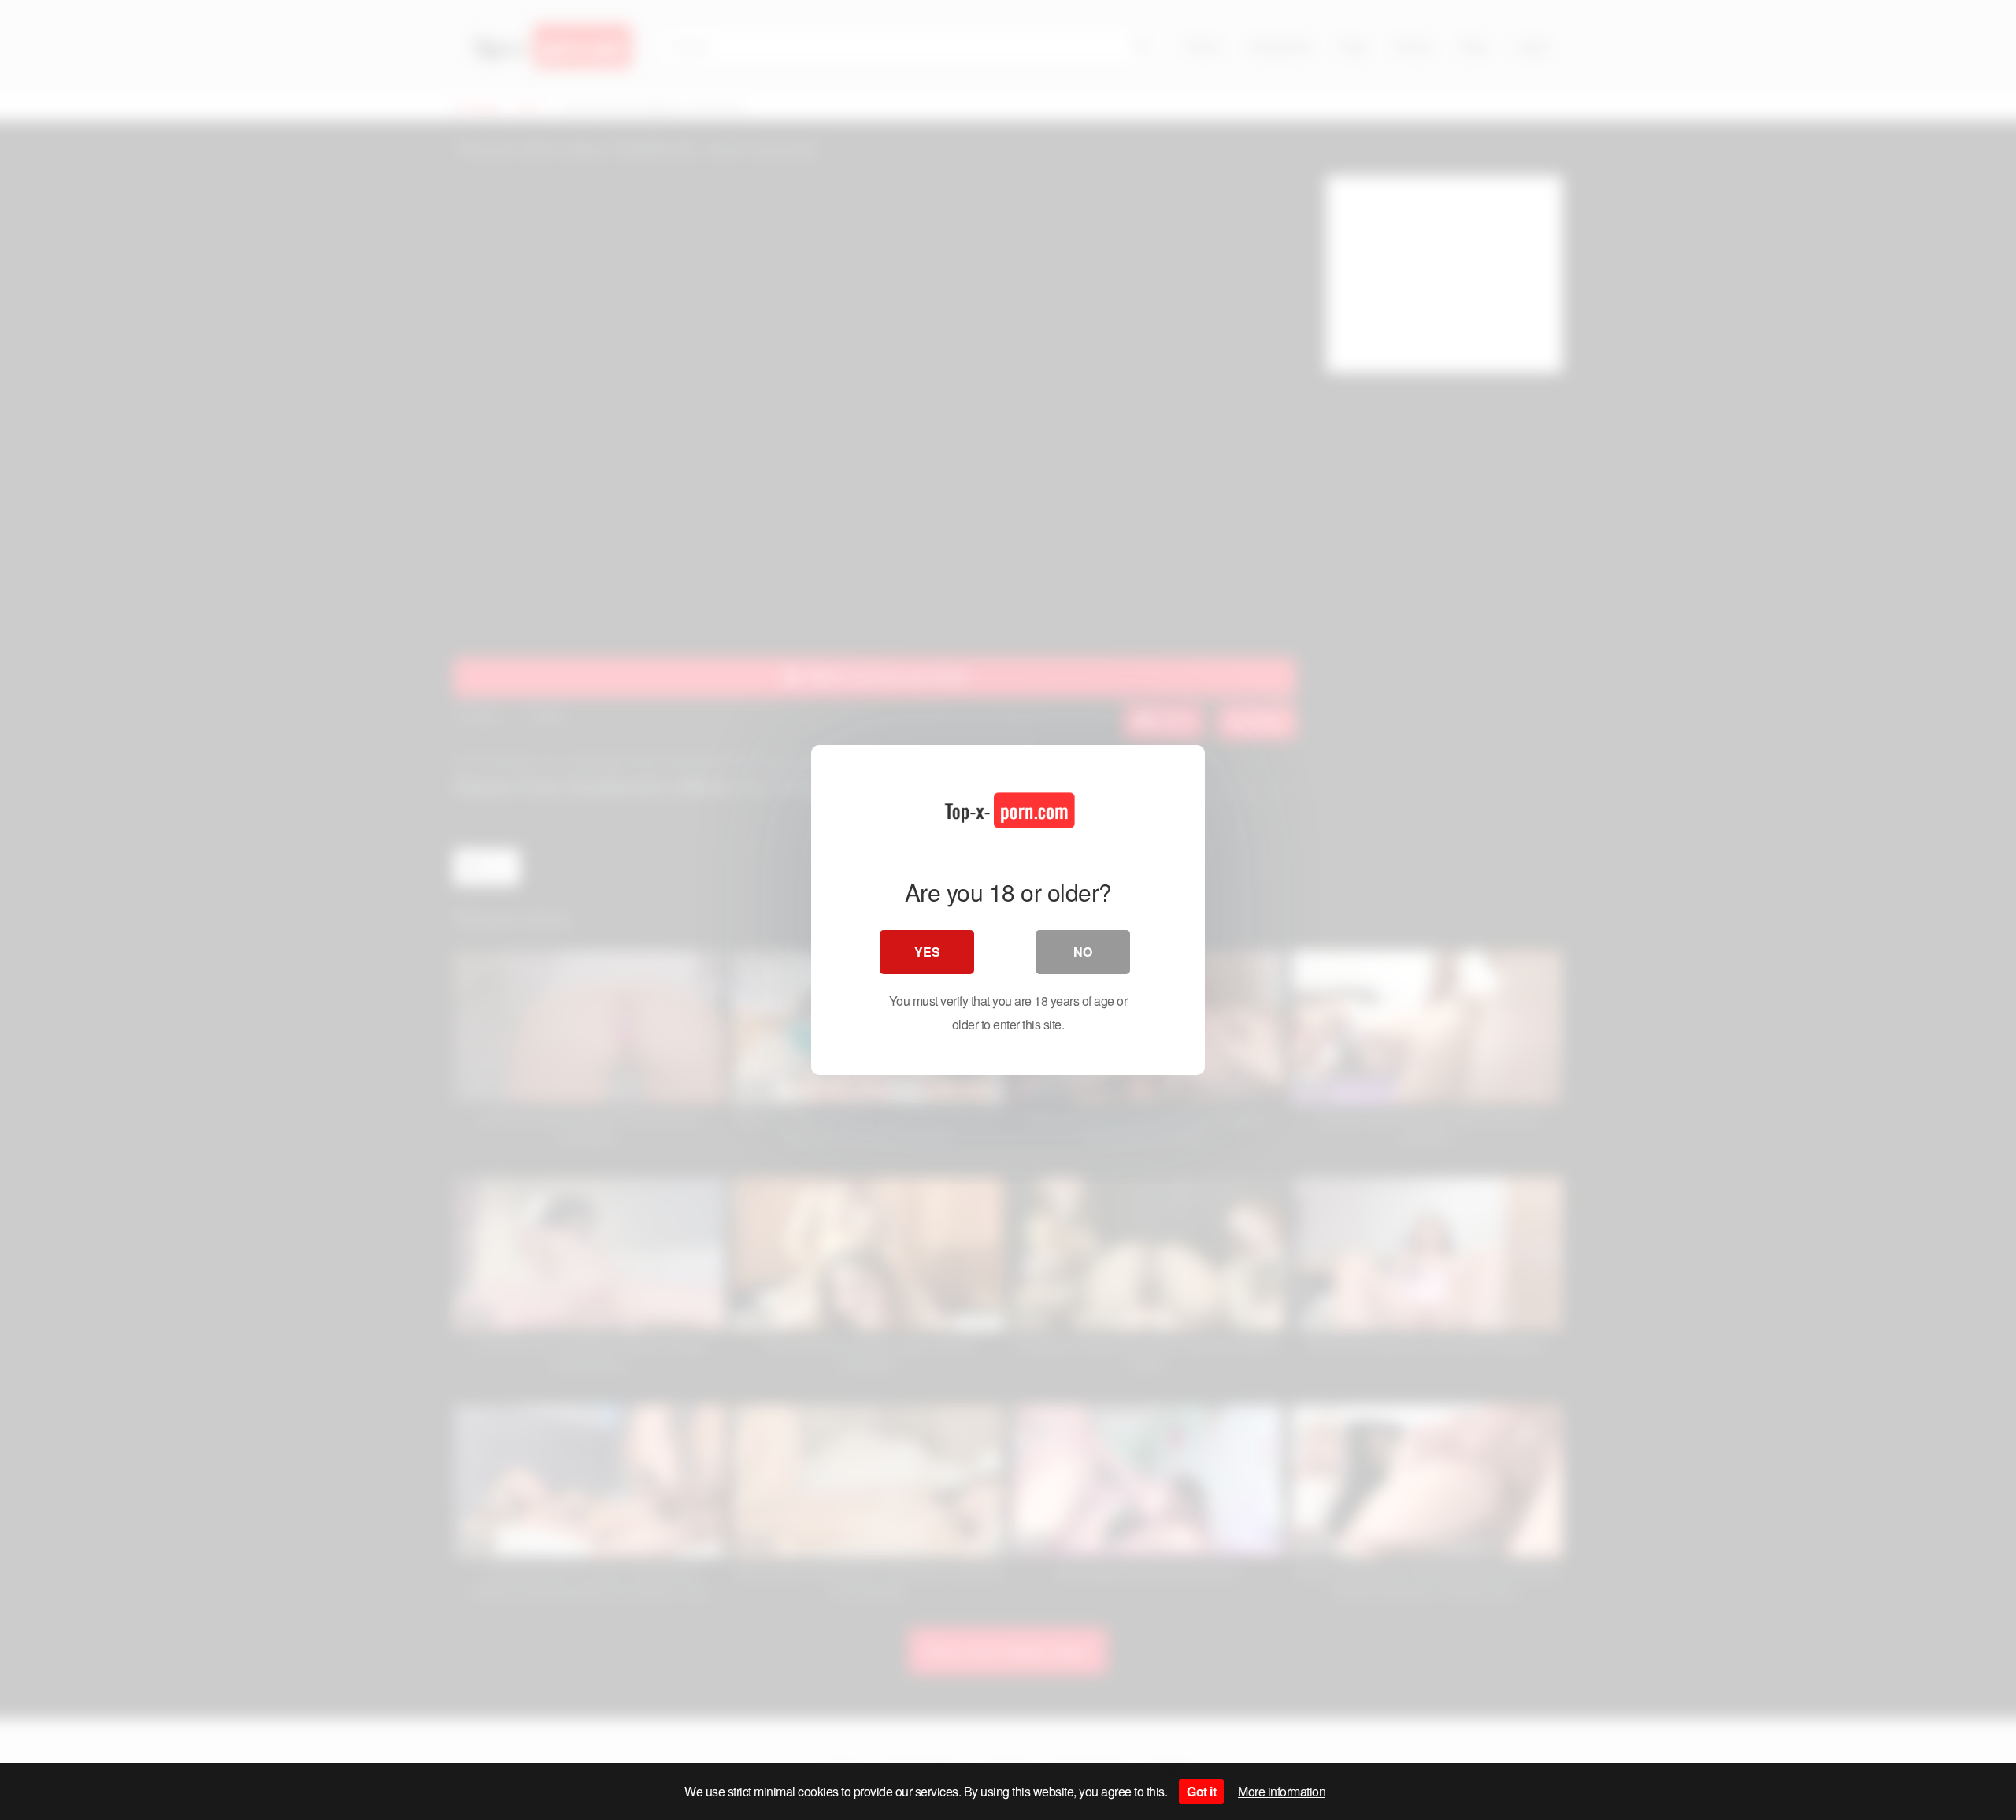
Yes (927, 952)
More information (1282, 1791)
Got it (1201, 1791)
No (1083, 952)
